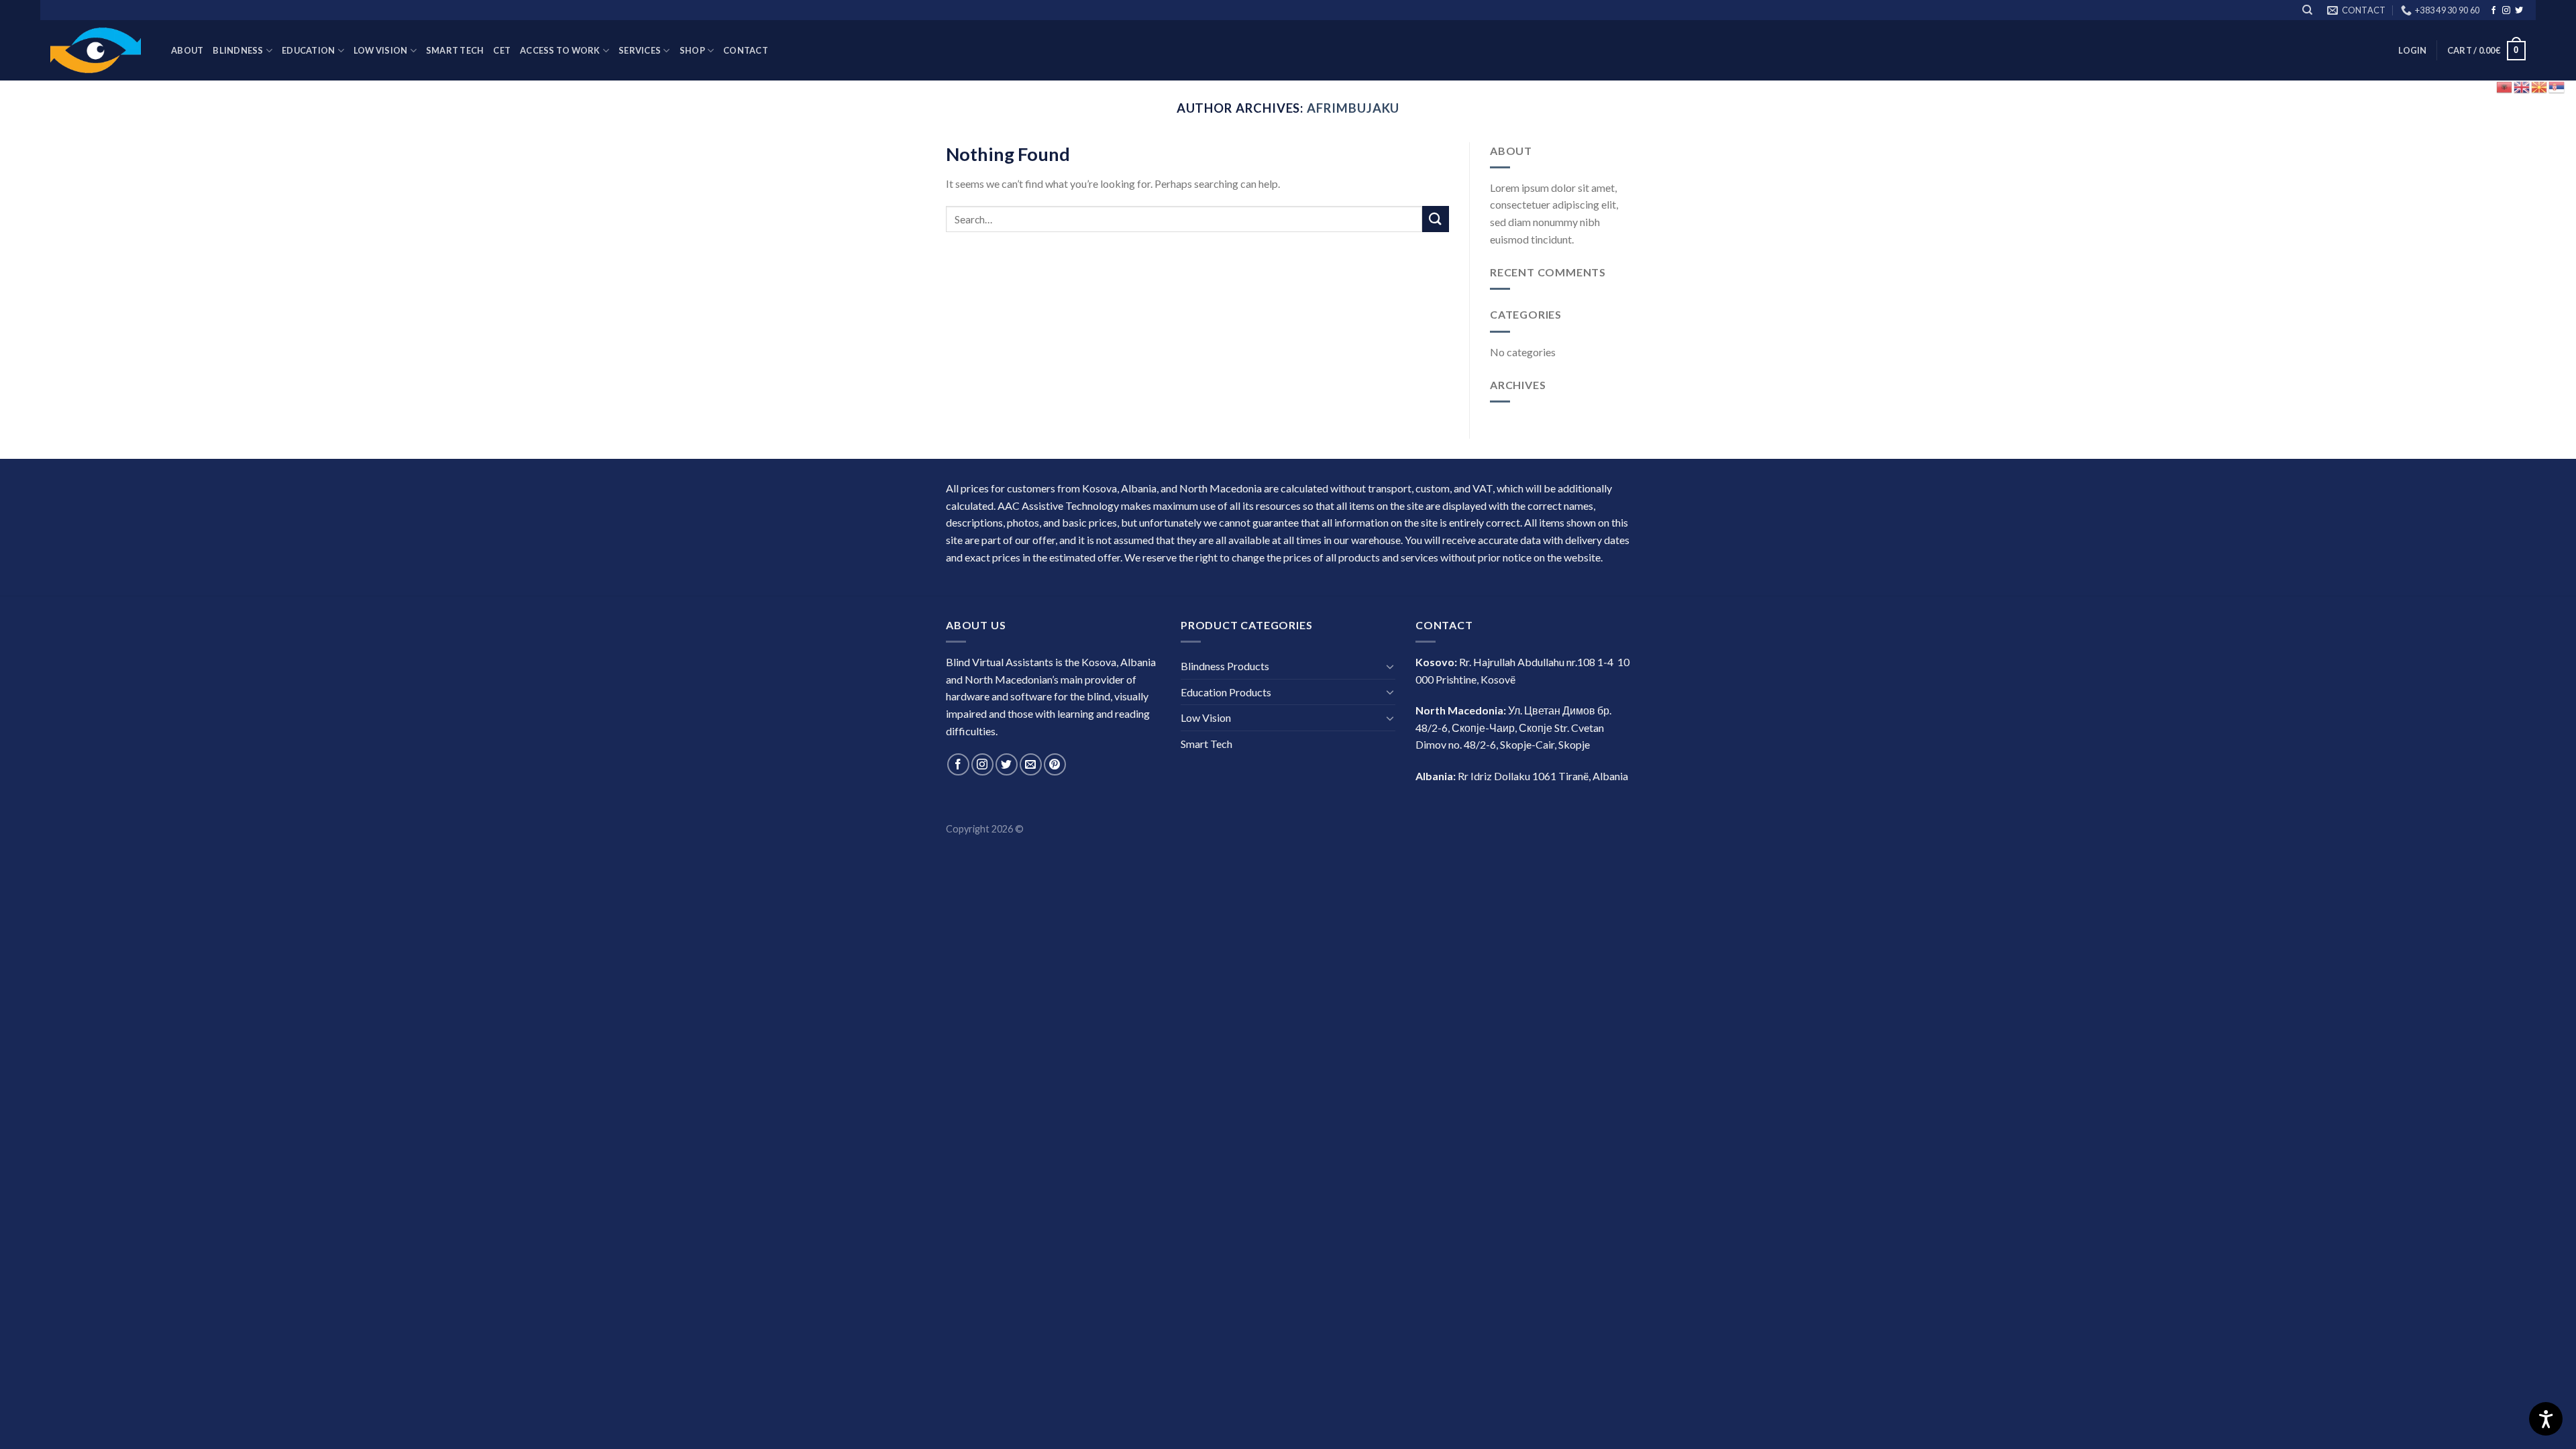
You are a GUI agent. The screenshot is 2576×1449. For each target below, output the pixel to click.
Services (640, 50)
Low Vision (381, 50)
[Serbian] (2557, 86)
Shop (692, 50)
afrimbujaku (1353, 108)
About (187, 50)
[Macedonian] (2540, 86)
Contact (746, 50)
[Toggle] (1390, 666)
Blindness (238, 50)
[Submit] (1436, 219)
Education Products (1226, 692)
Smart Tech (455, 50)
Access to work (560, 50)
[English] (2522, 86)
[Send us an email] (1031, 764)
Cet (502, 50)
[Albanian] (2505, 86)
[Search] (2307, 10)
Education (308, 50)
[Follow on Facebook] (2493, 11)
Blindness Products (1225, 666)
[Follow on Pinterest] (1055, 764)
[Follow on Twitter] (1007, 764)
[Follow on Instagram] (982, 764)
